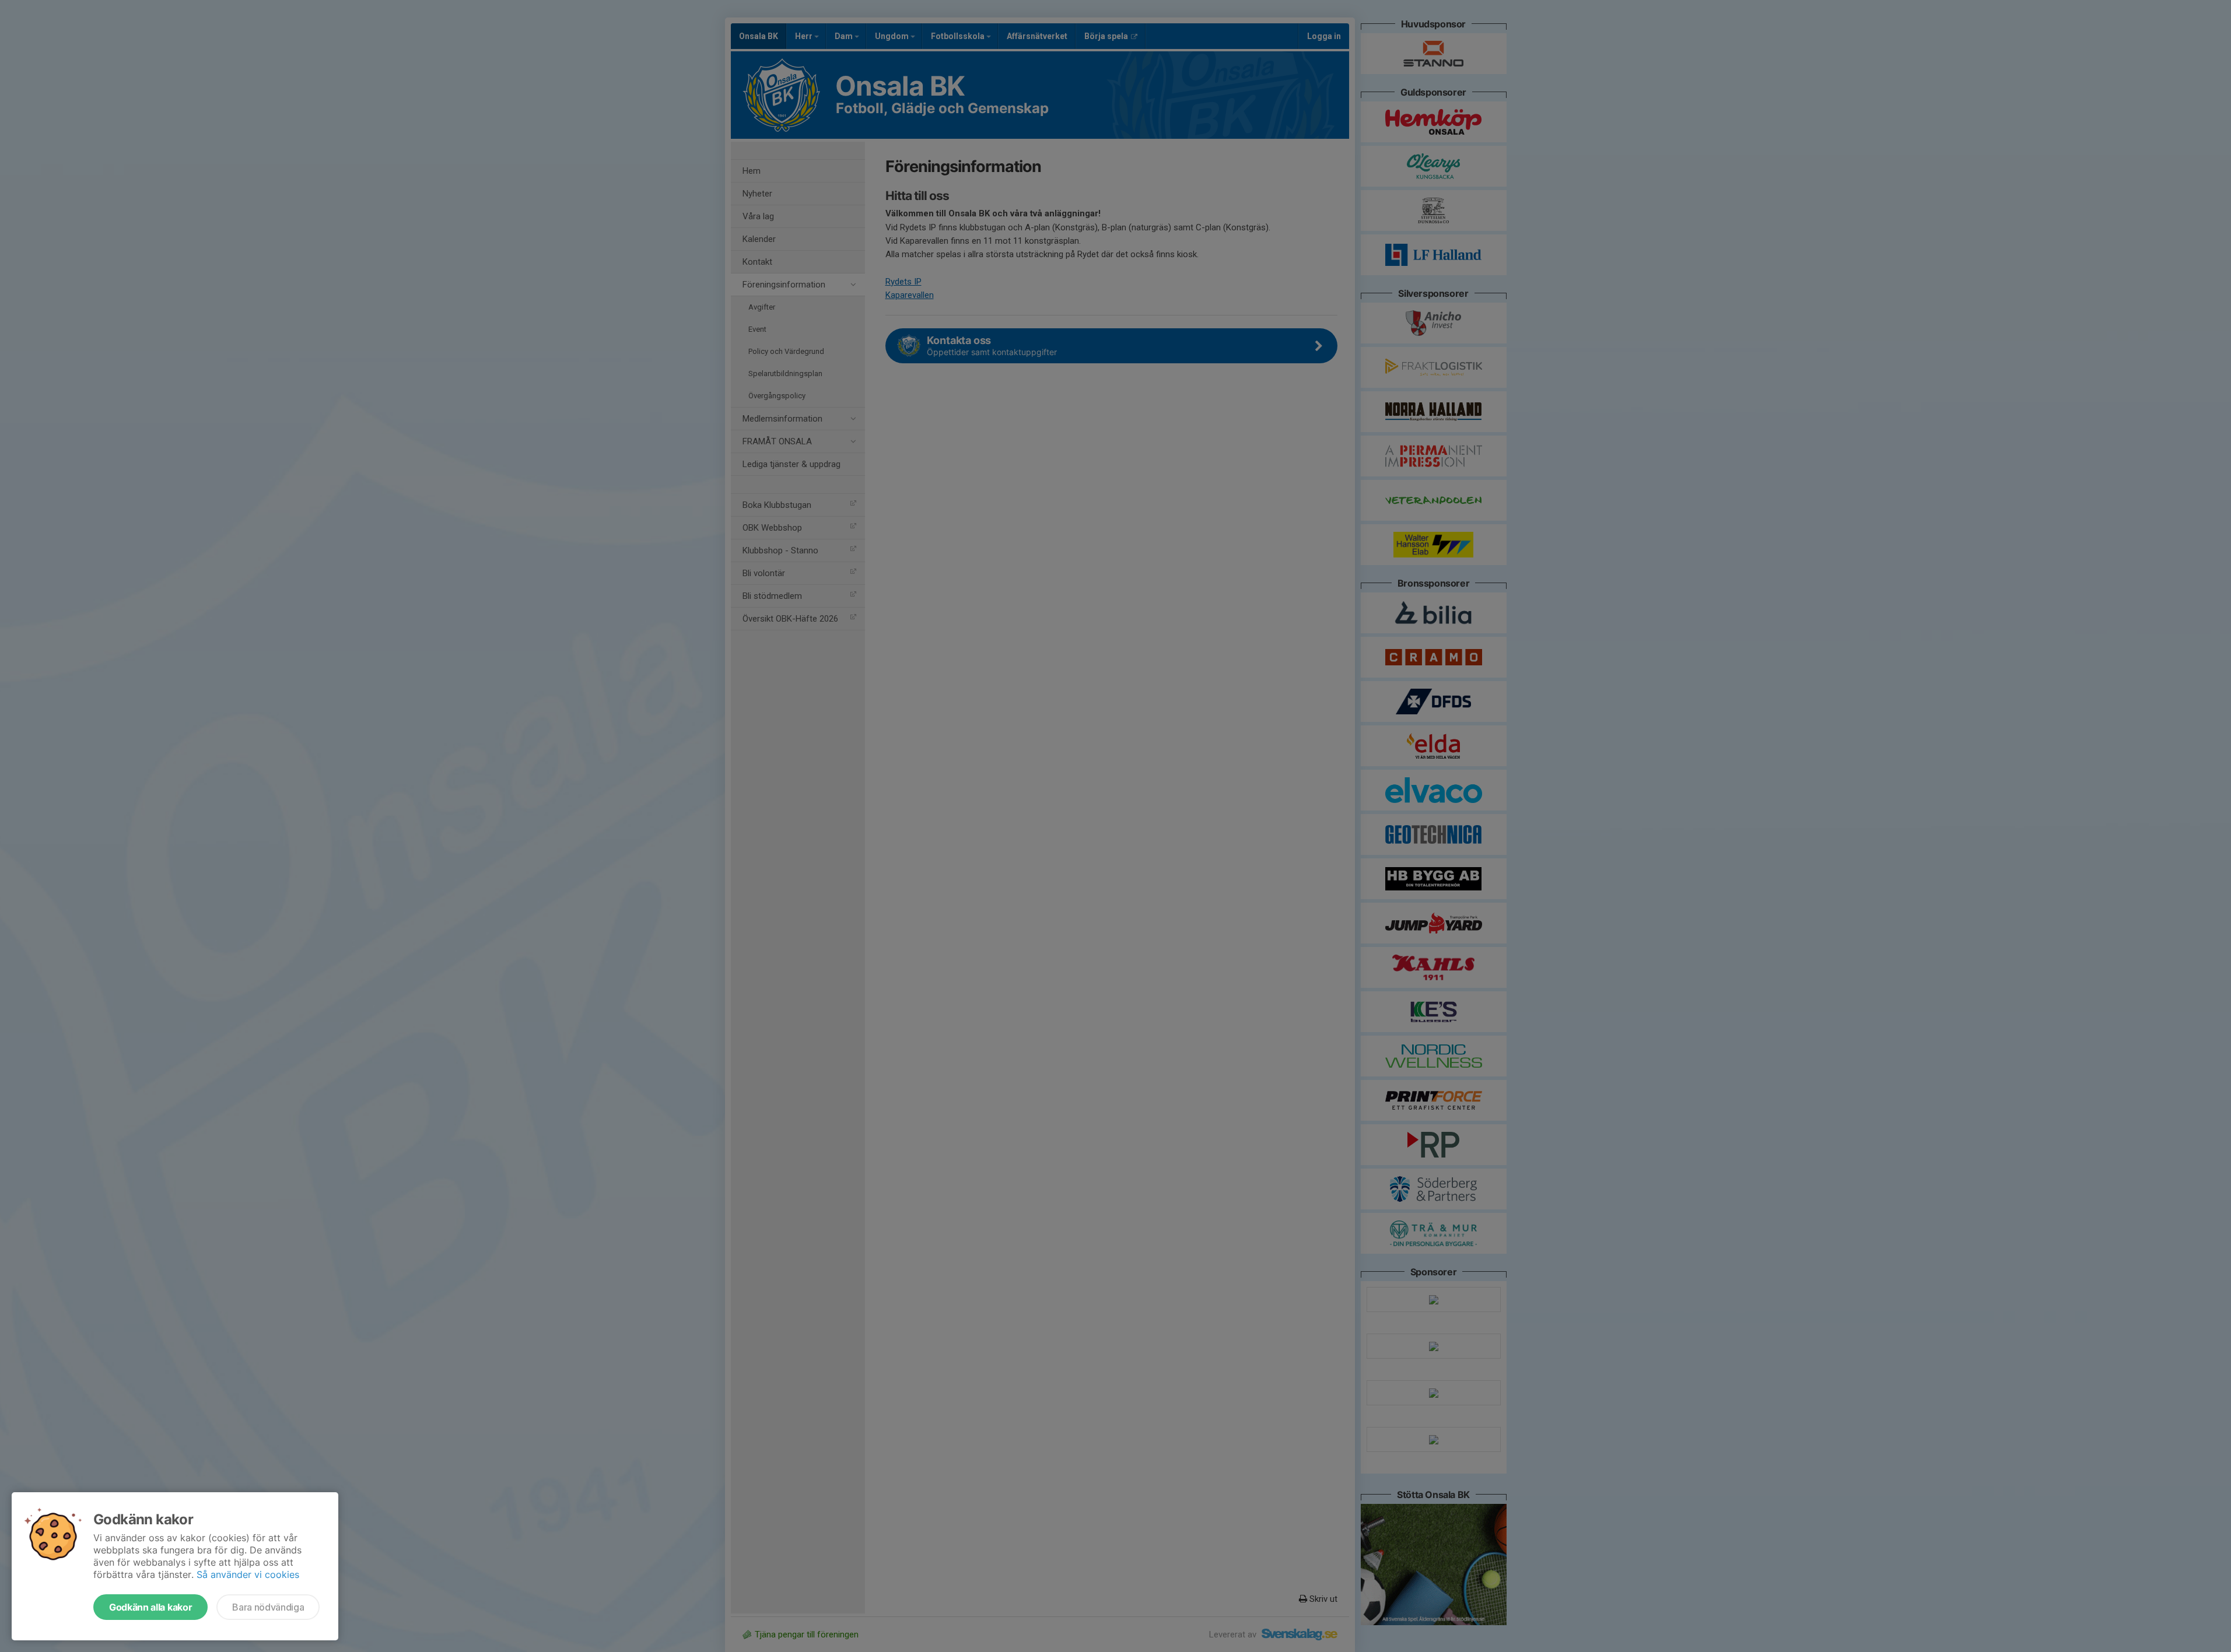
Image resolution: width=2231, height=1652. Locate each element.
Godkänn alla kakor (150, 1607)
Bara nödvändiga (268, 1607)
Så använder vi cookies (248, 1574)
